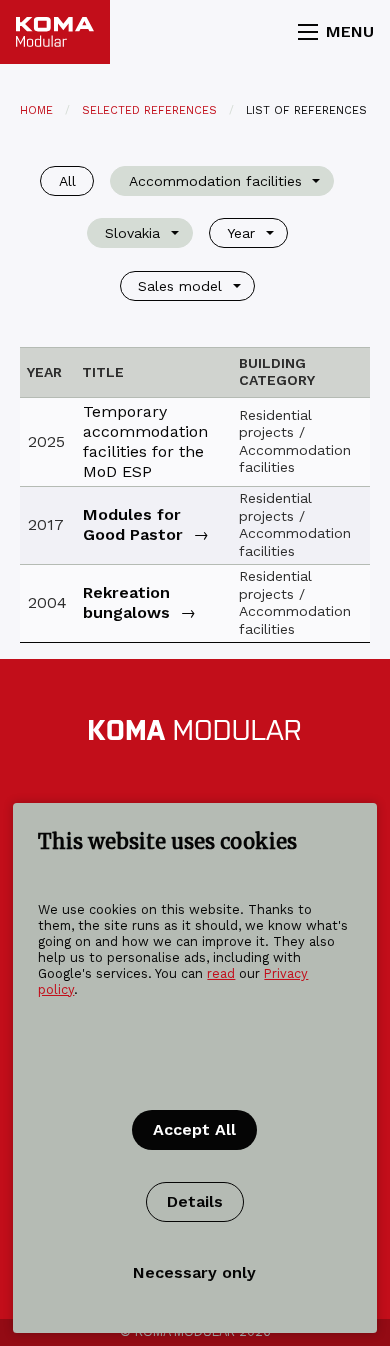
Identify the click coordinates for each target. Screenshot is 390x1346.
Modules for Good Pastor (133, 524)
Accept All (194, 1129)
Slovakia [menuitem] (132, 233)
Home (36, 110)
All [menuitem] (67, 181)
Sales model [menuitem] (180, 286)
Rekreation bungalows (126, 602)
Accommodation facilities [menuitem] (215, 181)
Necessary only (194, 1272)
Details (195, 1201)
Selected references (149, 110)
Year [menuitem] (241, 233)
